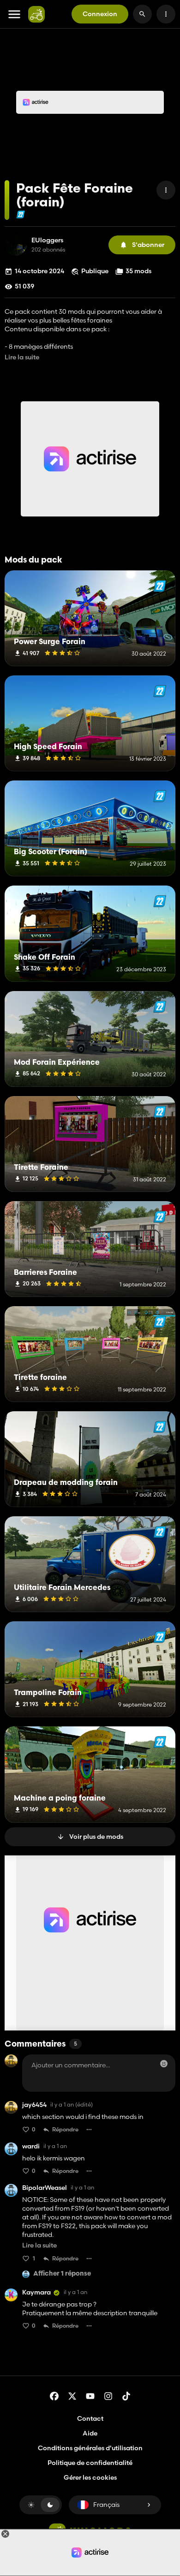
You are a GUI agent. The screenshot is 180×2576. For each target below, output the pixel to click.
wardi (31, 2146)
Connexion (100, 14)
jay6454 (34, 2105)
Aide (90, 2433)
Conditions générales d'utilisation (90, 2448)
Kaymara (36, 2292)
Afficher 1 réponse (62, 2274)
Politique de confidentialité (90, 2463)
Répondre (65, 2129)
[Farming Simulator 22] (21, 214)
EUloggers (47, 240)
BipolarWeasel (45, 2188)
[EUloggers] (16, 245)
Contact (90, 2418)
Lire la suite (22, 357)
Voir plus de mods (96, 1837)
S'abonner (148, 245)
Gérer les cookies (90, 2478)
